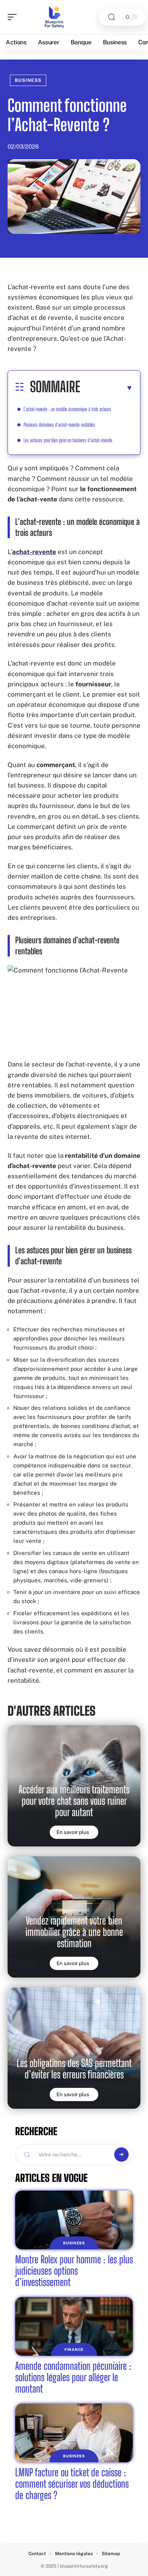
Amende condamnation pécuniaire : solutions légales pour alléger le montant (73, 2377)
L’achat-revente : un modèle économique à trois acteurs (67, 409)
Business (28, 80)
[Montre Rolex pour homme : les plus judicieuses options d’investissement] (74, 2220)
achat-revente (34, 552)
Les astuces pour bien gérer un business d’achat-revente (68, 440)
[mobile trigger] (14, 17)
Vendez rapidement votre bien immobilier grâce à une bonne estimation (74, 1932)
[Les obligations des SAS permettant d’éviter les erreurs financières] (74, 2048)
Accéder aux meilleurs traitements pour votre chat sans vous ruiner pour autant (74, 1801)
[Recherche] (112, 17)
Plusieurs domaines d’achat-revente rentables (59, 425)
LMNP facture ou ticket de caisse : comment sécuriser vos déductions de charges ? (72, 2484)
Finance (74, 2349)
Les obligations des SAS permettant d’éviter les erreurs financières (74, 2069)
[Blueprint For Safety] (55, 17)
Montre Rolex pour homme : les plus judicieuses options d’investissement (74, 2271)
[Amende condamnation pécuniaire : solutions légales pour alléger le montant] (74, 2326)
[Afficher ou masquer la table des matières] (107, 388)
